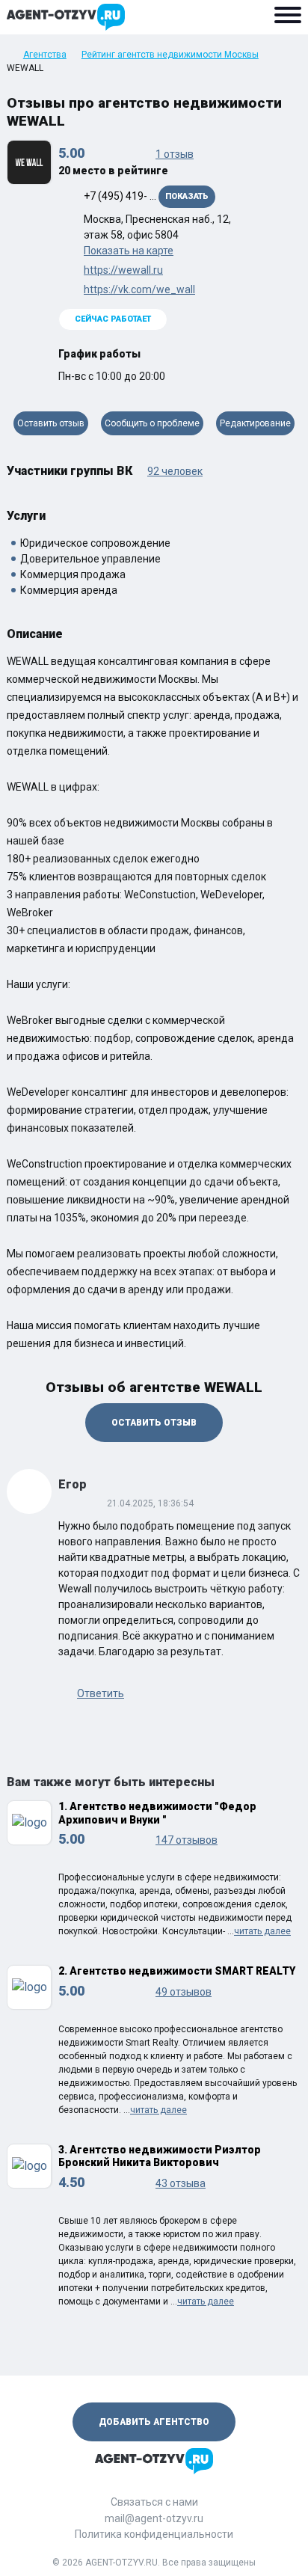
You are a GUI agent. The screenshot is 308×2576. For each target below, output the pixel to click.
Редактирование (255, 423)
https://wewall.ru (123, 270)
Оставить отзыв (51, 423)
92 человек (175, 471)
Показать (187, 196)
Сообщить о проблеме (152, 423)
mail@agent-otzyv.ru (154, 2518)
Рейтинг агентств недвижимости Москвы (170, 55)
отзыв (175, 154)
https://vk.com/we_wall (139, 289)
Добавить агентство (154, 2422)
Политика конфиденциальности (154, 2534)
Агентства (45, 55)
